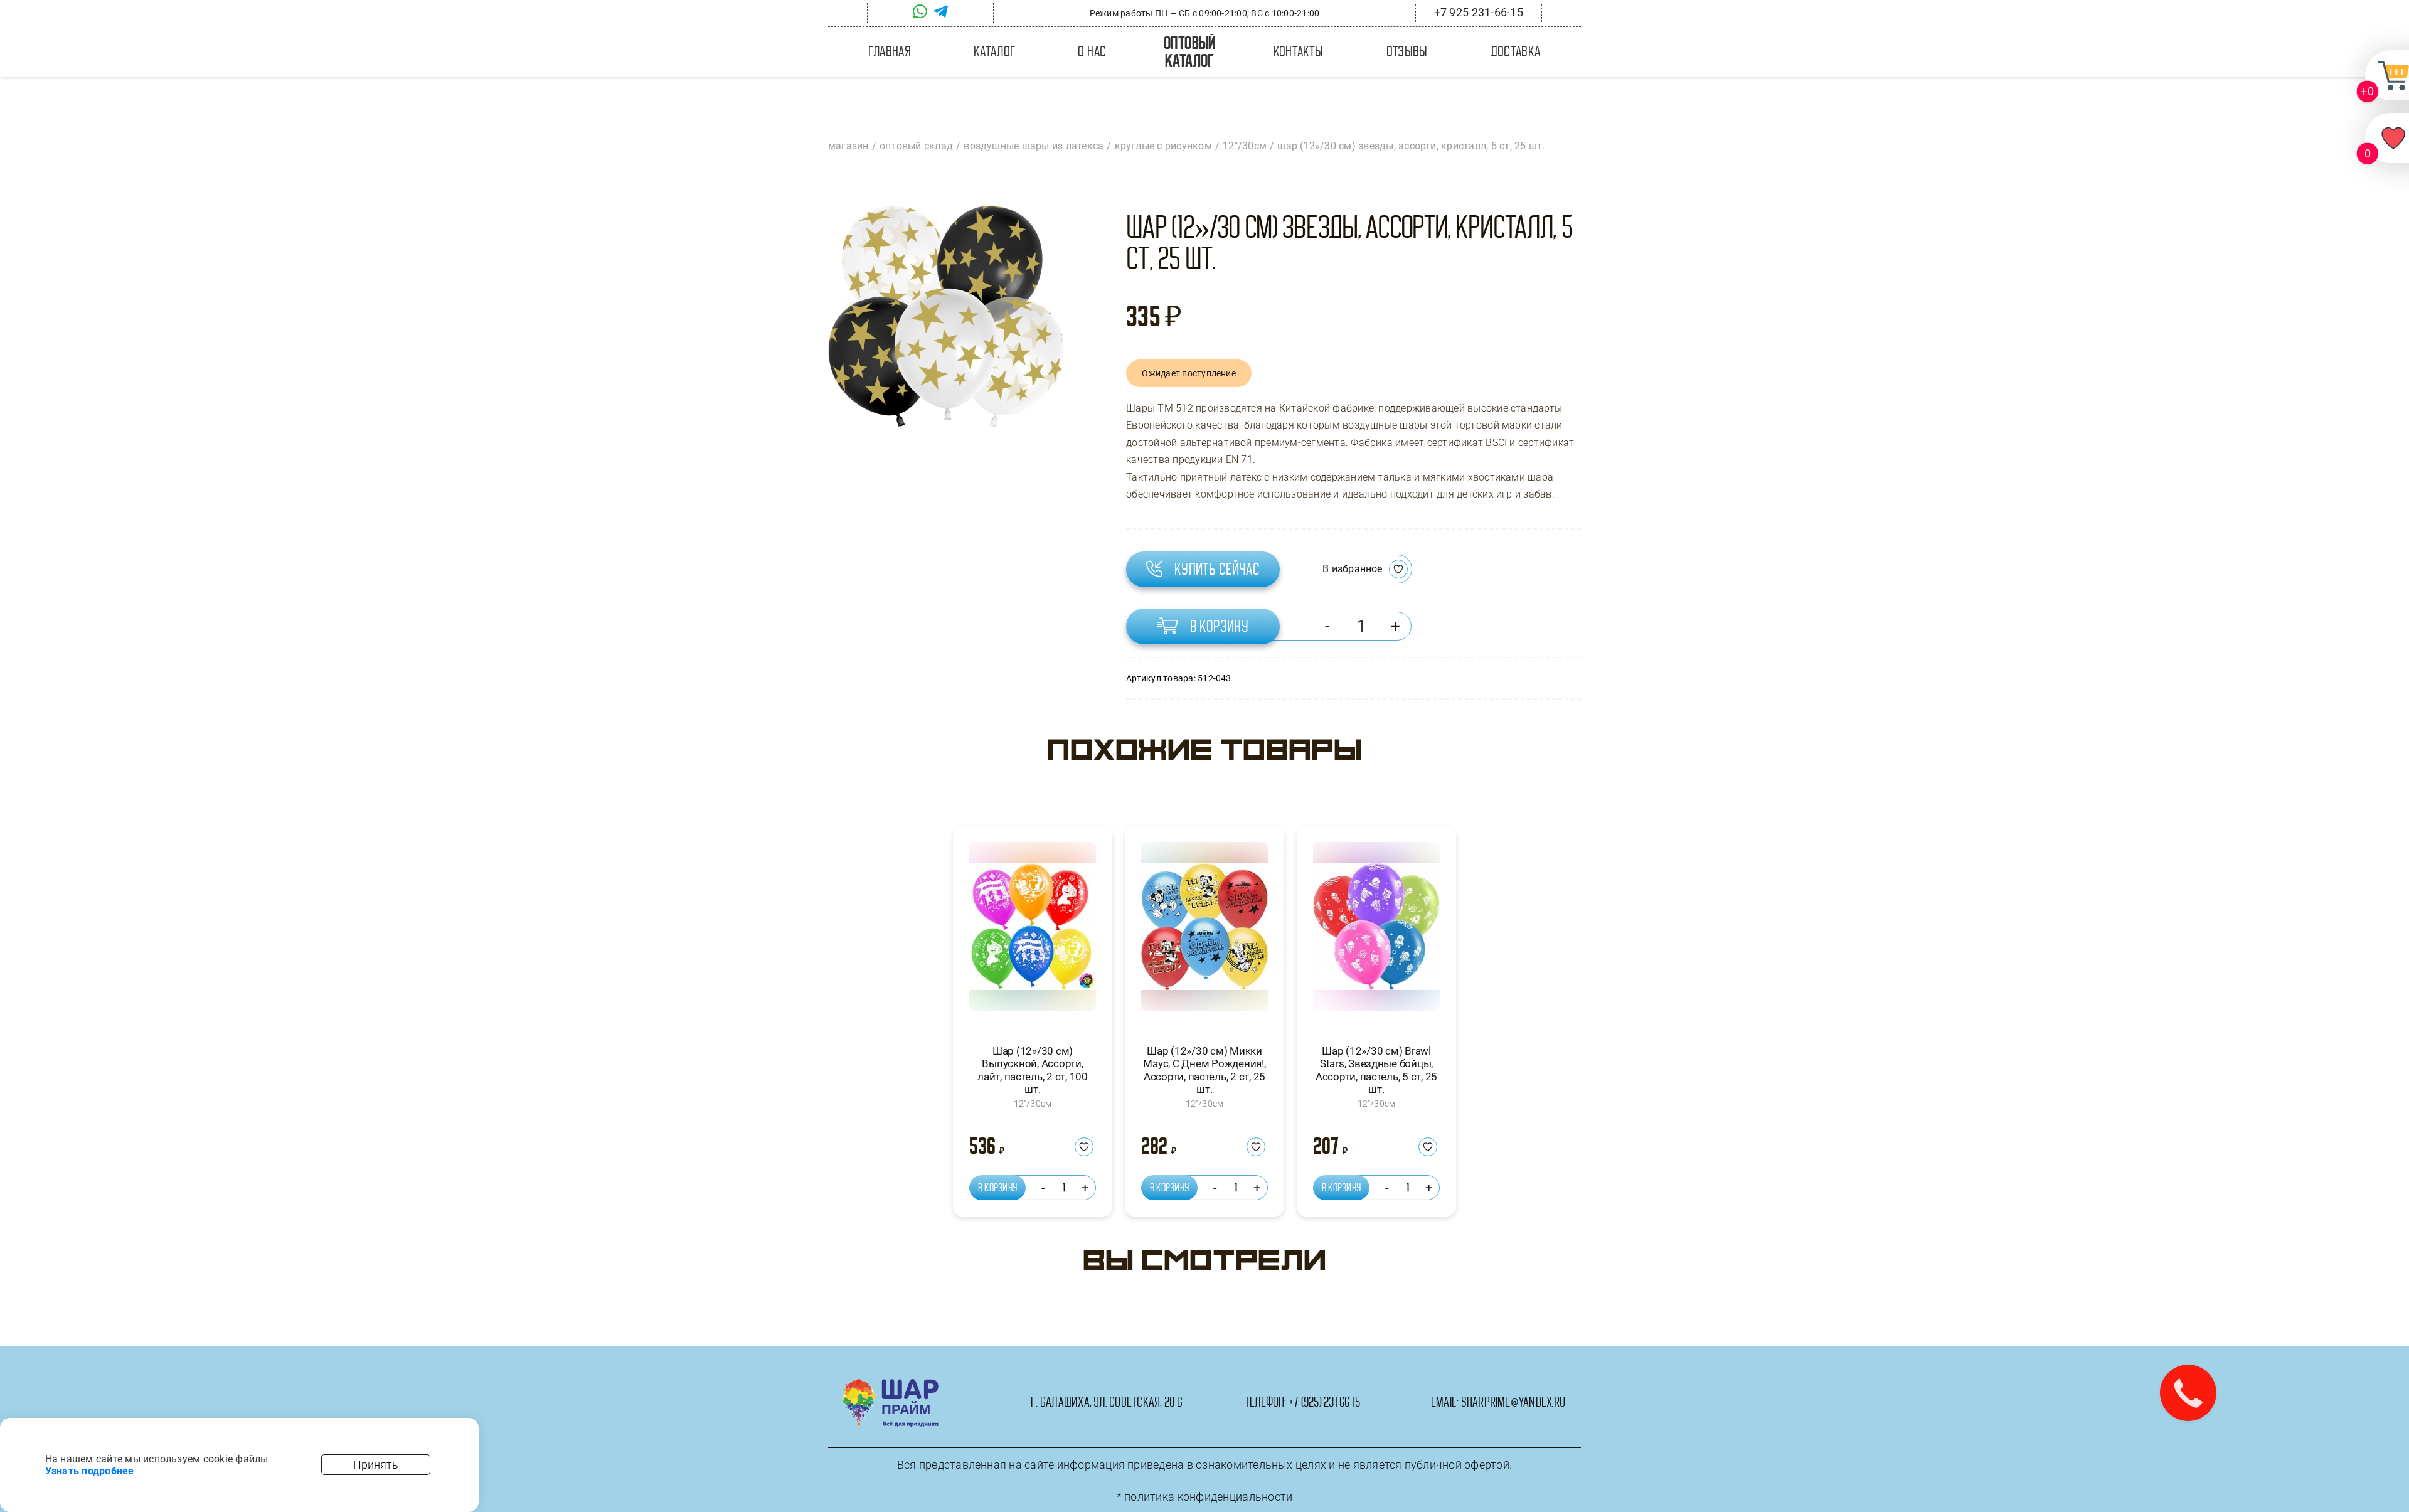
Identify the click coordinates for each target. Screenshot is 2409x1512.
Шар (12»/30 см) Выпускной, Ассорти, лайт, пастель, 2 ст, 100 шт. (1033, 1070)
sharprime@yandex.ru (1513, 1402)
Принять (376, 1465)
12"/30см (1033, 1104)
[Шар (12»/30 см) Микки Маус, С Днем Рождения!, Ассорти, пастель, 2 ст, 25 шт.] (1204, 932)
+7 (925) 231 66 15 (1324, 1402)
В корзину (1220, 626)
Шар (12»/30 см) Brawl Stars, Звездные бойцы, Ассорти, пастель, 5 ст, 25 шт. (1376, 1070)
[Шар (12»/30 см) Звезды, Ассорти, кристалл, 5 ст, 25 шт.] (947, 317)
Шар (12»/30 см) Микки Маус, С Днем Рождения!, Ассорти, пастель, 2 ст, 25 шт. (1204, 1070)
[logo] (891, 1384)
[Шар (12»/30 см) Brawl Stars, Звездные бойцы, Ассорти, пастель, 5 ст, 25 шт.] (1376, 932)
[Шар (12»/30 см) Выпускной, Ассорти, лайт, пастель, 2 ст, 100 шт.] (1033, 932)
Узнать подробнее (90, 1471)
